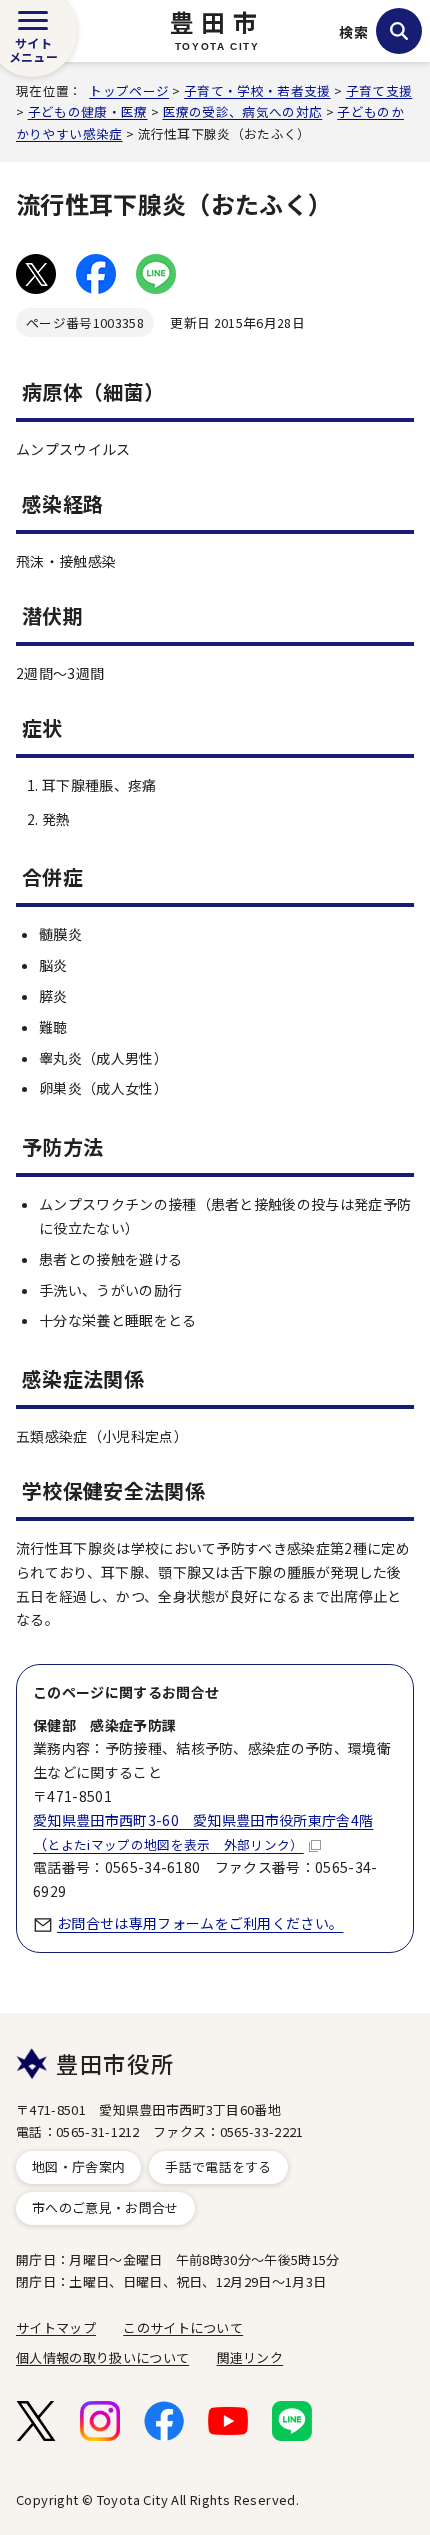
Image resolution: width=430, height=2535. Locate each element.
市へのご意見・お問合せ (105, 2207)
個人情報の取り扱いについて (102, 2357)
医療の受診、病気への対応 (243, 111)
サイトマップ (56, 2327)
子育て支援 (379, 90)
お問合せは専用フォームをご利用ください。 (200, 1923)
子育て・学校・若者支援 (257, 90)
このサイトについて (183, 2327)
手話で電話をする (218, 2166)
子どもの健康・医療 (88, 111)
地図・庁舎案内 (78, 2166)
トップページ (129, 90)
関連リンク (250, 2357)
